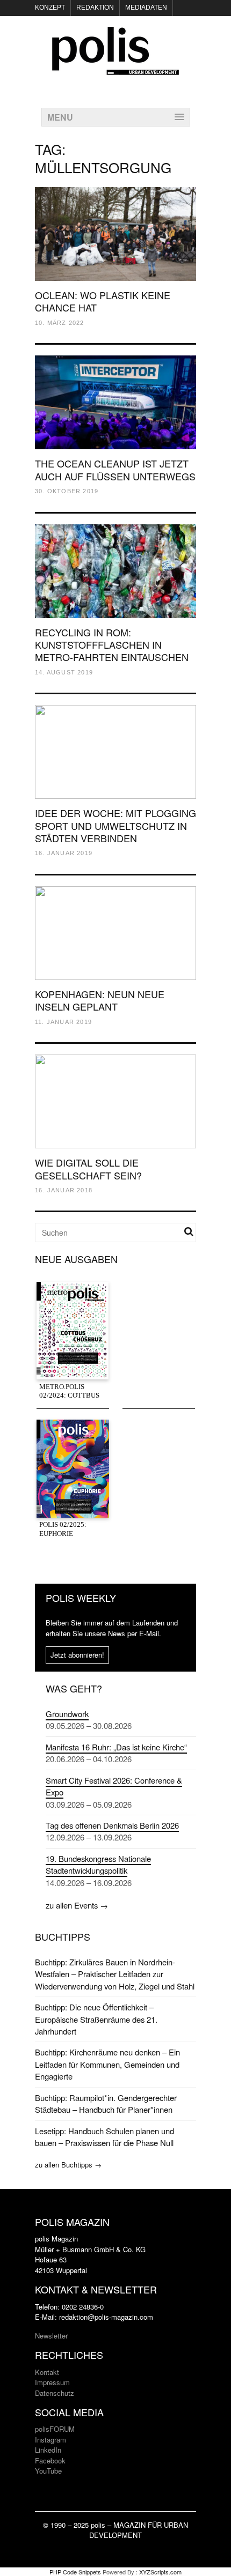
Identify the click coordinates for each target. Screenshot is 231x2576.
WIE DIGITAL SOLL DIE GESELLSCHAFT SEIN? (88, 1168)
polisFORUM (55, 2429)
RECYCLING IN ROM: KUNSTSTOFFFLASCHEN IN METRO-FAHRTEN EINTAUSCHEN (112, 645)
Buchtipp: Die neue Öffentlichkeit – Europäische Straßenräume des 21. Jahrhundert (96, 2019)
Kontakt (47, 2372)
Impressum (52, 2382)
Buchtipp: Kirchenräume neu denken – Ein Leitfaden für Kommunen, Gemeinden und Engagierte (107, 2064)
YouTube (48, 2471)
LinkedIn (48, 2450)
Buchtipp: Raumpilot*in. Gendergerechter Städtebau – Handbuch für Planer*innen (106, 2103)
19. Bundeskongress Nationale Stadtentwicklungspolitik (98, 1864)
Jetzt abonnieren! (77, 1655)
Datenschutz (55, 2393)
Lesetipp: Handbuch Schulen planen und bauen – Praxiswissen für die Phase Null (104, 2137)
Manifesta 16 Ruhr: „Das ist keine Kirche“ (116, 1747)
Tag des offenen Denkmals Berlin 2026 (112, 1825)
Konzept (50, 8)
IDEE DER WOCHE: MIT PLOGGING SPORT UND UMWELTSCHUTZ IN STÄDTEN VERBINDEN (115, 825)
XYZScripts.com (160, 2572)
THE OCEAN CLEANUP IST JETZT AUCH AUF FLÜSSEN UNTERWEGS (115, 469)
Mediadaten (146, 8)
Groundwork (67, 1714)
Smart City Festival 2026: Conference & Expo (114, 1786)
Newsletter (51, 2336)
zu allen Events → (77, 1905)
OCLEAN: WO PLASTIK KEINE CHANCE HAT (103, 301)
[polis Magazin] (115, 69)
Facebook (50, 2460)
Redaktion (95, 8)
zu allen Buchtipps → (68, 2165)
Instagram (50, 2440)
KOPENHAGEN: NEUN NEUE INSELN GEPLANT (100, 1000)
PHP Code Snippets (75, 2572)
